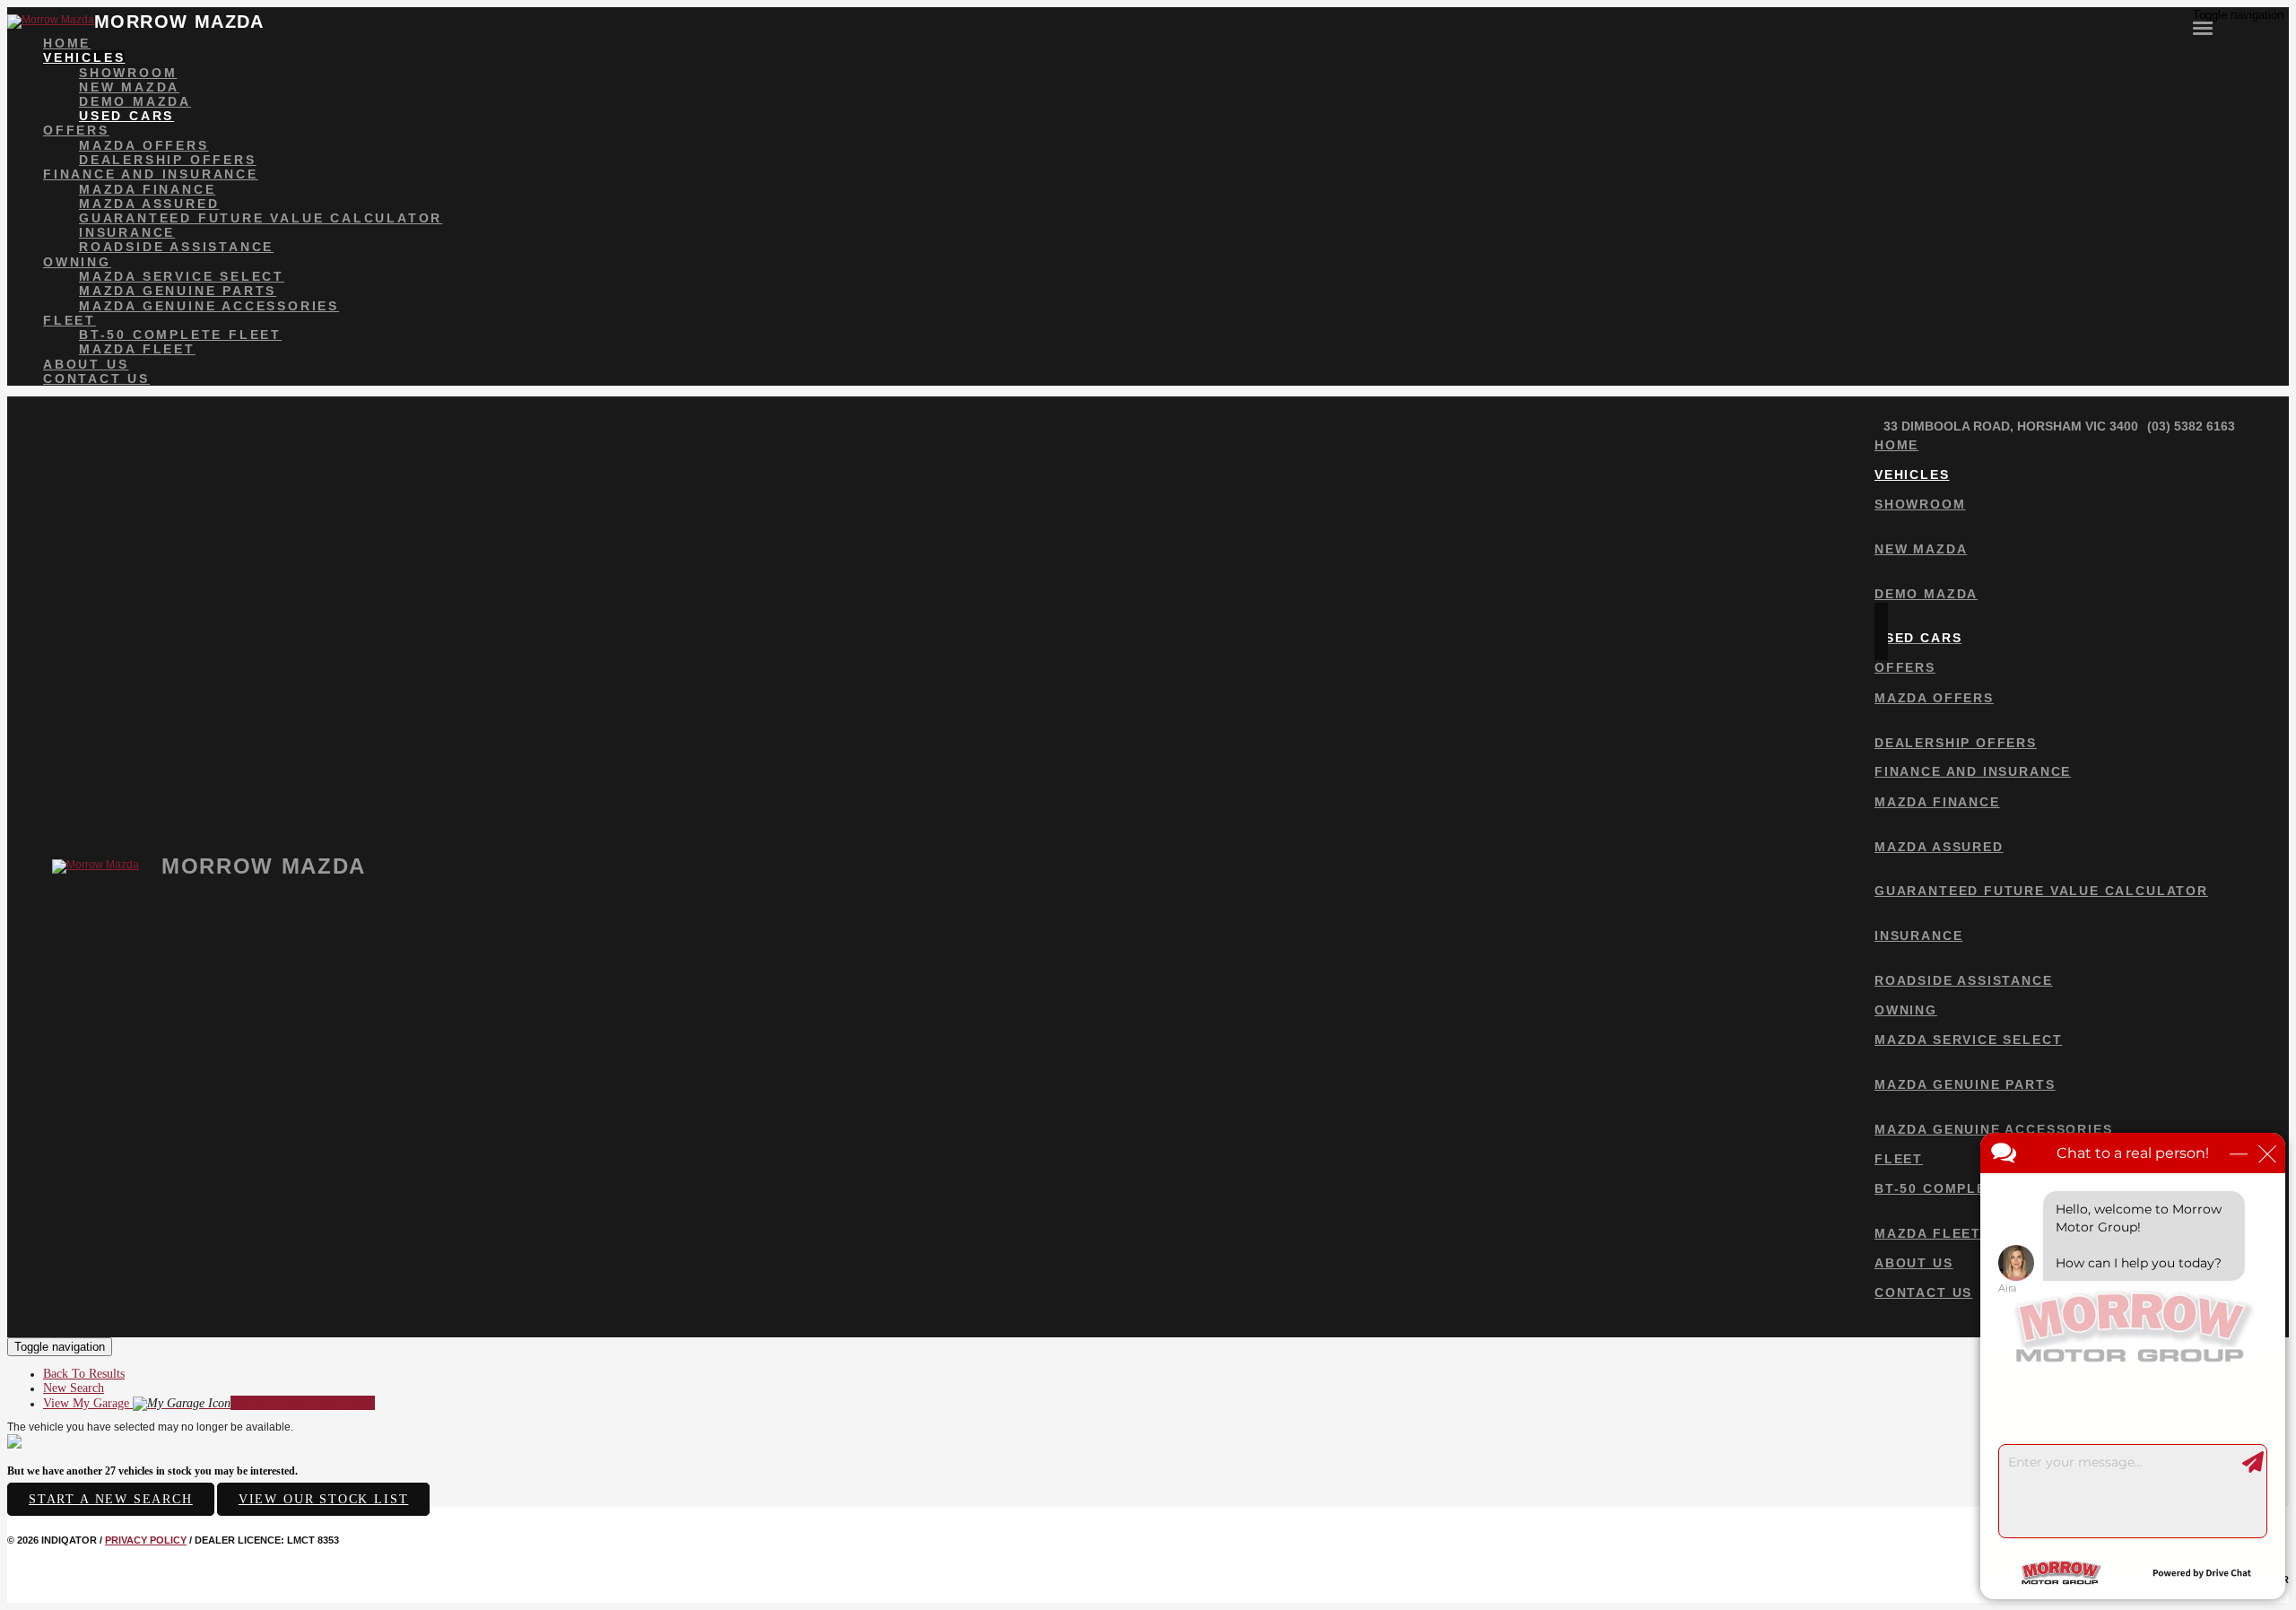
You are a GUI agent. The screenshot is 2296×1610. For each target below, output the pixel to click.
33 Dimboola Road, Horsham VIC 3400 (2011, 426)
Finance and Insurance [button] (151, 174)
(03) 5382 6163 (2191, 426)
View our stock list (324, 1499)
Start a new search (111, 1499)
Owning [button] (77, 262)
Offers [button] (76, 130)
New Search (74, 1388)
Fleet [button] (70, 320)
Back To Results (84, 1374)
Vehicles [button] (84, 57)
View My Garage (209, 1403)
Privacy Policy (146, 1540)
